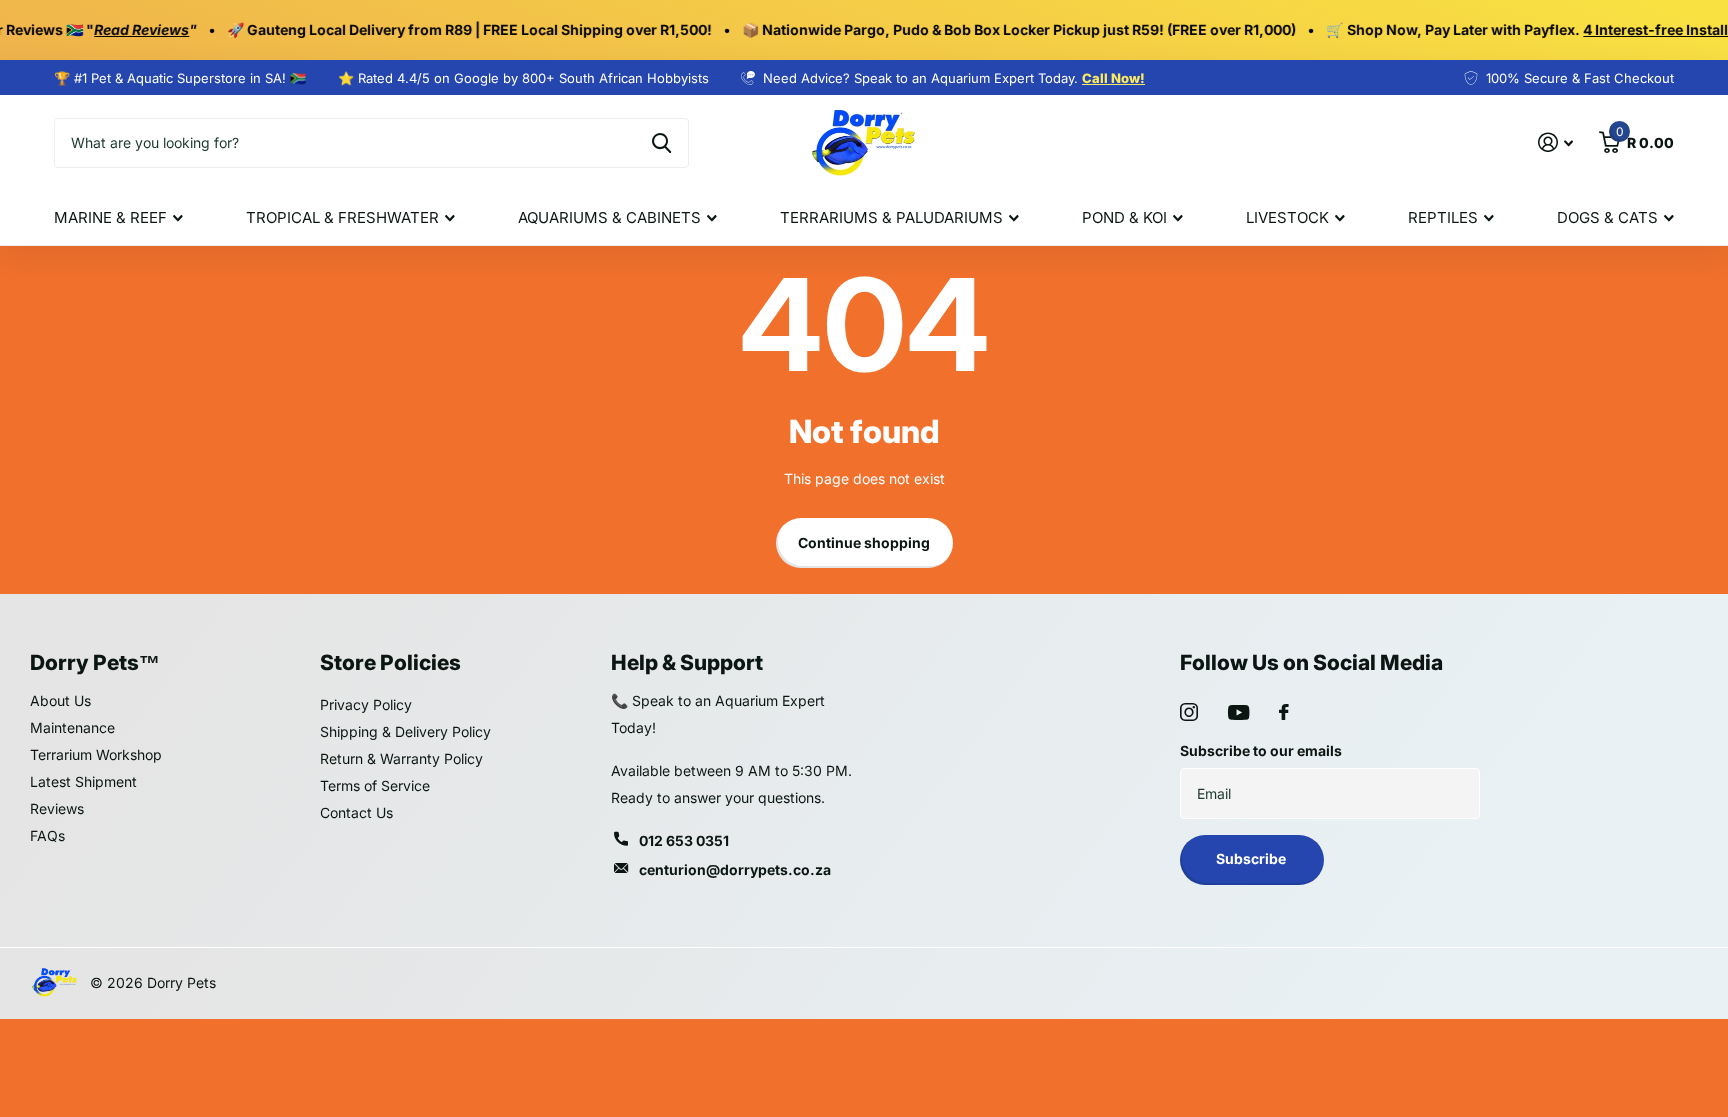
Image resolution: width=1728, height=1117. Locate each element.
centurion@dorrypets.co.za (735, 869)
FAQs (47, 835)
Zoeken (661, 143)
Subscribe (1252, 858)
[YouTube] (1238, 712)
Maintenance (72, 727)
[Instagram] (1189, 712)
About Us (60, 700)
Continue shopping (864, 542)
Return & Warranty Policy (401, 758)
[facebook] (1284, 712)
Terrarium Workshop (96, 754)
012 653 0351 (684, 840)
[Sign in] (1555, 142)
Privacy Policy (366, 704)
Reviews (57, 808)
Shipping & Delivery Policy (405, 731)
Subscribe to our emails (1261, 750)
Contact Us (356, 812)
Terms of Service (375, 785)
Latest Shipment (83, 781)
